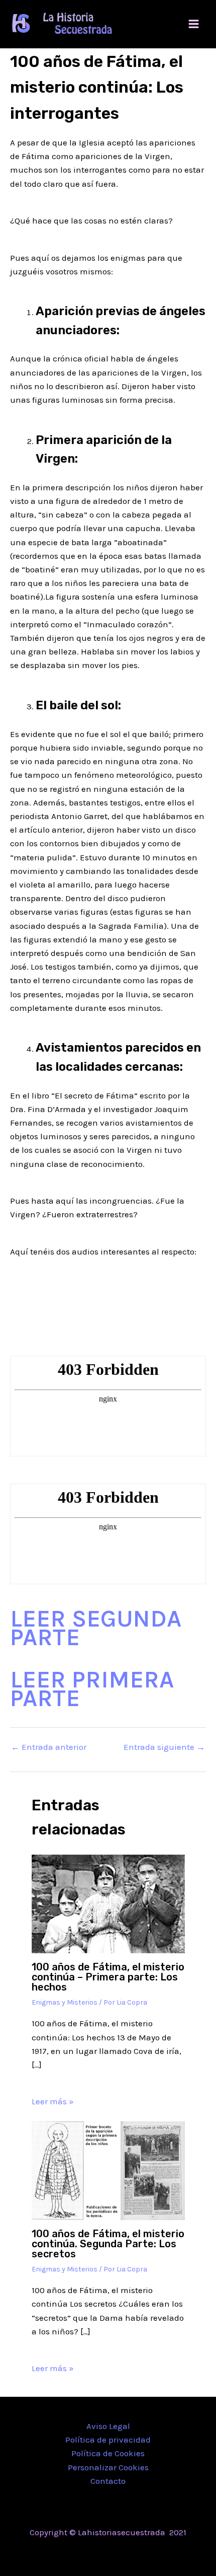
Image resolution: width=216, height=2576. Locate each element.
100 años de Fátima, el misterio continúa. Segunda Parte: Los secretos (108, 2244)
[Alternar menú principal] (194, 24)
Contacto (108, 2481)
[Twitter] (108, 2553)
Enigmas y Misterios (65, 2002)
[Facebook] (93, 2553)
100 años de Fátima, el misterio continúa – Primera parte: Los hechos (108, 1977)
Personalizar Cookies (108, 2467)
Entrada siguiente (164, 1747)
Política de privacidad (108, 2440)
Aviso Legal (108, 2426)
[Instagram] (123, 2553)
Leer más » (53, 2101)
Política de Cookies (108, 2453)
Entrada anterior (49, 1747)
